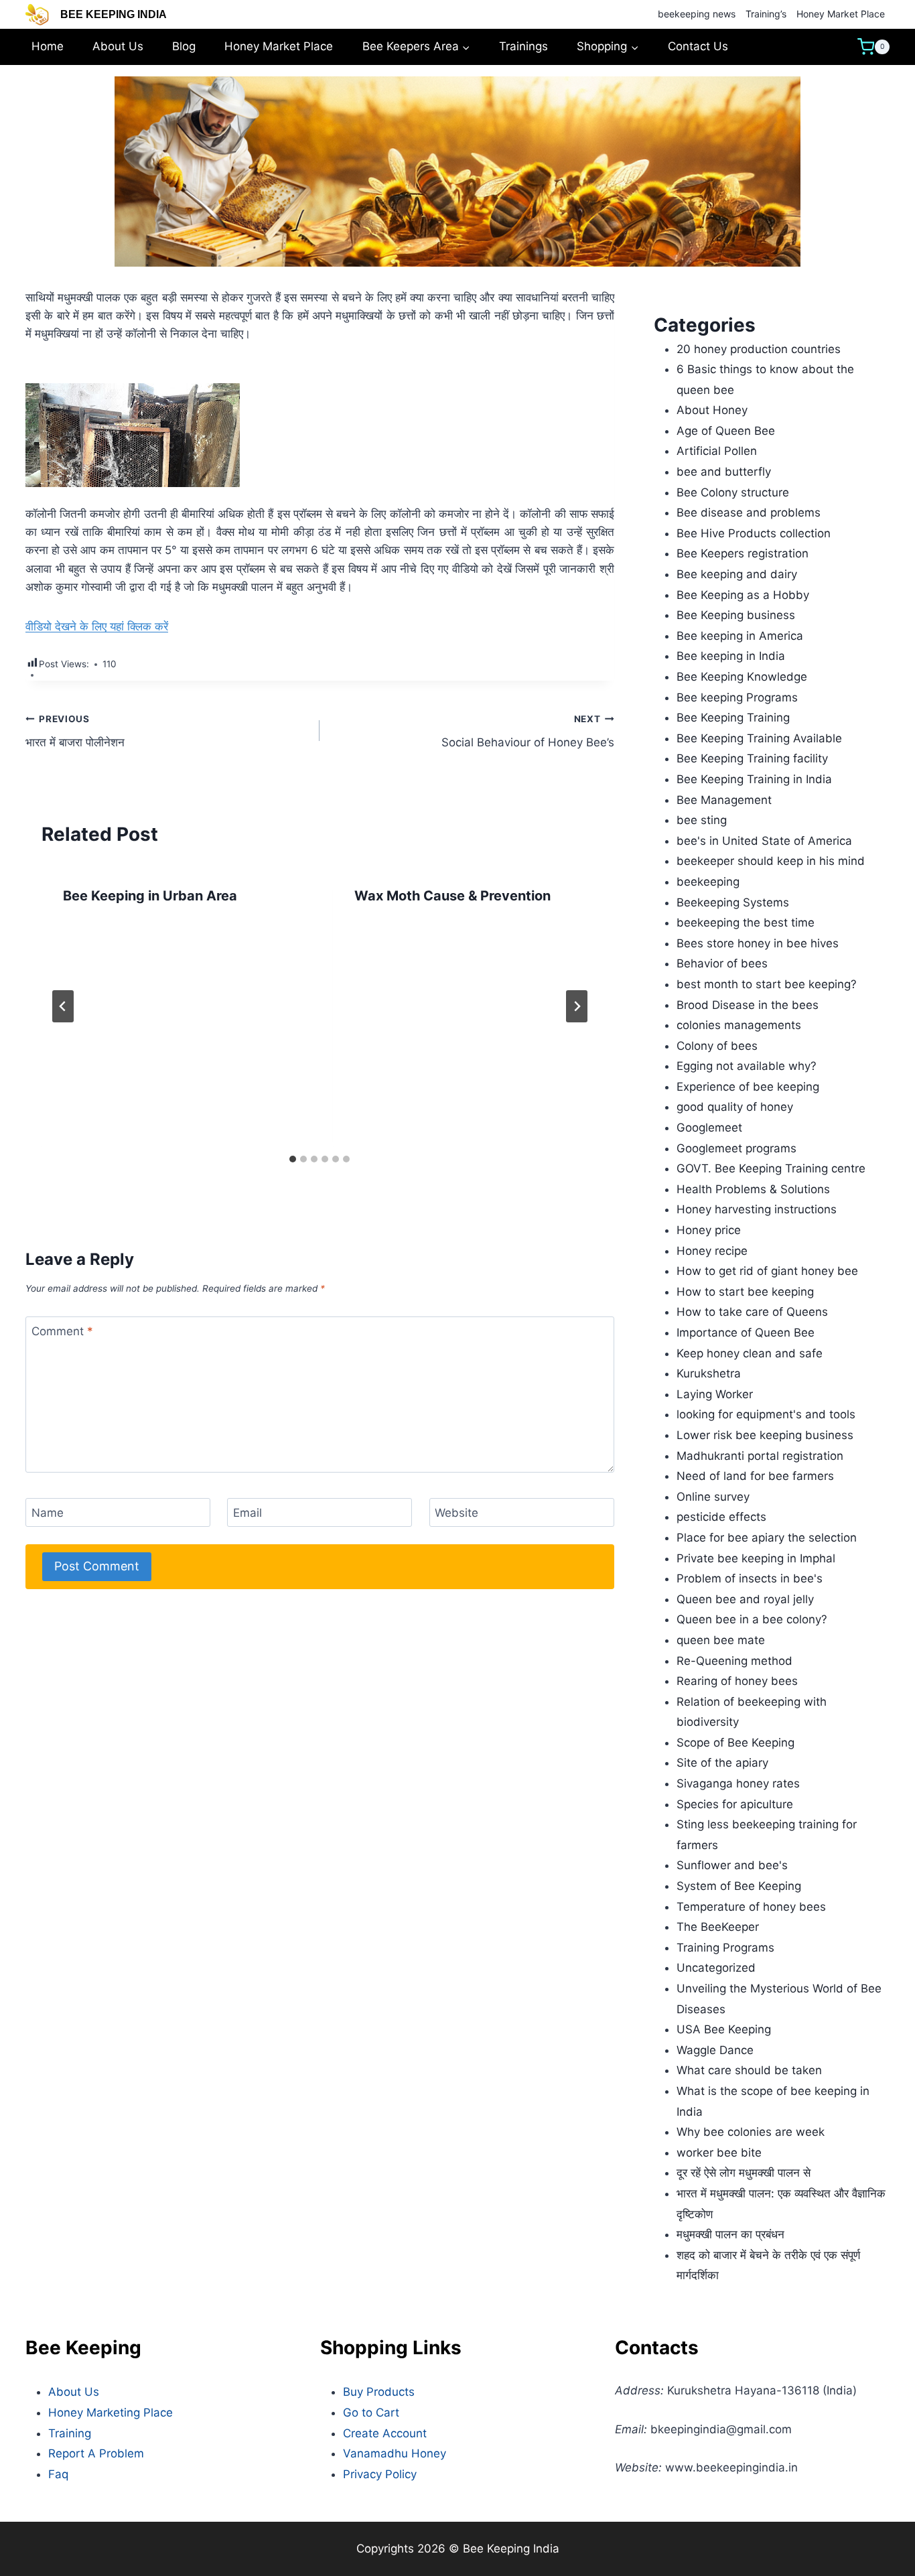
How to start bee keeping (745, 1292)
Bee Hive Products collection (754, 533)
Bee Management (724, 800)
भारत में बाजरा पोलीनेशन (75, 731)
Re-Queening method (734, 1661)
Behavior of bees (722, 963)
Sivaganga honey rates (738, 1783)
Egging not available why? (747, 1066)
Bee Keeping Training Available (759, 738)
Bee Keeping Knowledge (742, 677)
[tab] (293, 1159)
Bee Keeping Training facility (752, 758)
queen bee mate (721, 1640)
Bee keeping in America (740, 636)
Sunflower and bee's (732, 1865)
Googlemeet (709, 1128)
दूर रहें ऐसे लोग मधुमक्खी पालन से (744, 2173)
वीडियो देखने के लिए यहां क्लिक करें (97, 626)
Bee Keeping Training (733, 718)
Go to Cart (371, 2413)
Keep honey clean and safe (750, 1353)
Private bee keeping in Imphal (756, 1558)
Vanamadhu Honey (395, 2453)
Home (48, 46)
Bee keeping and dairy (737, 574)
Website (456, 1513)
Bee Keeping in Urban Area (150, 896)
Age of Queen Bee (726, 431)
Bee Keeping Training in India (754, 779)
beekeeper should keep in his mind (771, 861)
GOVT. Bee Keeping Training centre (771, 1168)
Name (48, 1513)
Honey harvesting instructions (757, 1209)
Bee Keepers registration (743, 553)
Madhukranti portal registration (760, 1456)
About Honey (712, 410)
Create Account (385, 2433)
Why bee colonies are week (751, 2132)
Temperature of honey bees (751, 1907)
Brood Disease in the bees (748, 1005)
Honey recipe (712, 1251)
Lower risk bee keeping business (765, 1435)
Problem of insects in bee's (750, 1578)
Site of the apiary (722, 1763)
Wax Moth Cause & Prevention (452, 896)
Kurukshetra (709, 1373)
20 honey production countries (759, 349)
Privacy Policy (380, 2474)
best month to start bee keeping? (767, 984)
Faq (58, 2474)
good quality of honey (735, 1107)
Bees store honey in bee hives (758, 943)
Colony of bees (717, 1046)
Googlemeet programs (736, 1148)
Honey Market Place (841, 14)
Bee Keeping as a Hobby (743, 595)
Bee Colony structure (733, 492)
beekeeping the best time (746, 923)
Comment (62, 1331)
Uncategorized (716, 1968)
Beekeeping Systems (733, 902)
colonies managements (739, 1025)
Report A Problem (96, 2453)
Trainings (523, 46)
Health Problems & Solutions (753, 1189)
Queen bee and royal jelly (745, 1599)
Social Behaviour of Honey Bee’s (527, 731)
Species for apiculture (735, 1804)
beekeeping (708, 882)
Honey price (709, 1230)
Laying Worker (715, 1394)
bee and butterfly (724, 472)
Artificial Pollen (717, 451)
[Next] (577, 1006)
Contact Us (698, 46)
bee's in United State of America (764, 841)
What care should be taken (749, 2070)
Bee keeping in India (731, 656)
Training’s (766, 14)
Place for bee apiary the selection (767, 1538)
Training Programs (725, 1948)
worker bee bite (719, 2153)
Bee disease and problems (749, 513)
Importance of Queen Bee (746, 1333)
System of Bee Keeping (739, 1886)
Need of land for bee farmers (755, 1476)
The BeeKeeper (718, 1927)
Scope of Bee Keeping (735, 1743)
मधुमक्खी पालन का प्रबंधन (730, 2234)
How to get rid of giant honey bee (767, 1271)
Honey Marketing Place (111, 2413)
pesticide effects (721, 1517)
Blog (184, 46)
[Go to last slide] (63, 1006)
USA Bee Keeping (724, 2029)
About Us (118, 46)
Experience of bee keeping (748, 1087)
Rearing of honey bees (737, 1681)
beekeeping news (697, 14)
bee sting (702, 820)
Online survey (713, 1497)
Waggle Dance (715, 2050)
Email (248, 1513)
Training (70, 2433)
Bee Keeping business (736, 615)
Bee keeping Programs (737, 697)
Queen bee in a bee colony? (752, 1619)
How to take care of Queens (752, 1312)
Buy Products (379, 2392)
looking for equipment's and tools (766, 1414)
